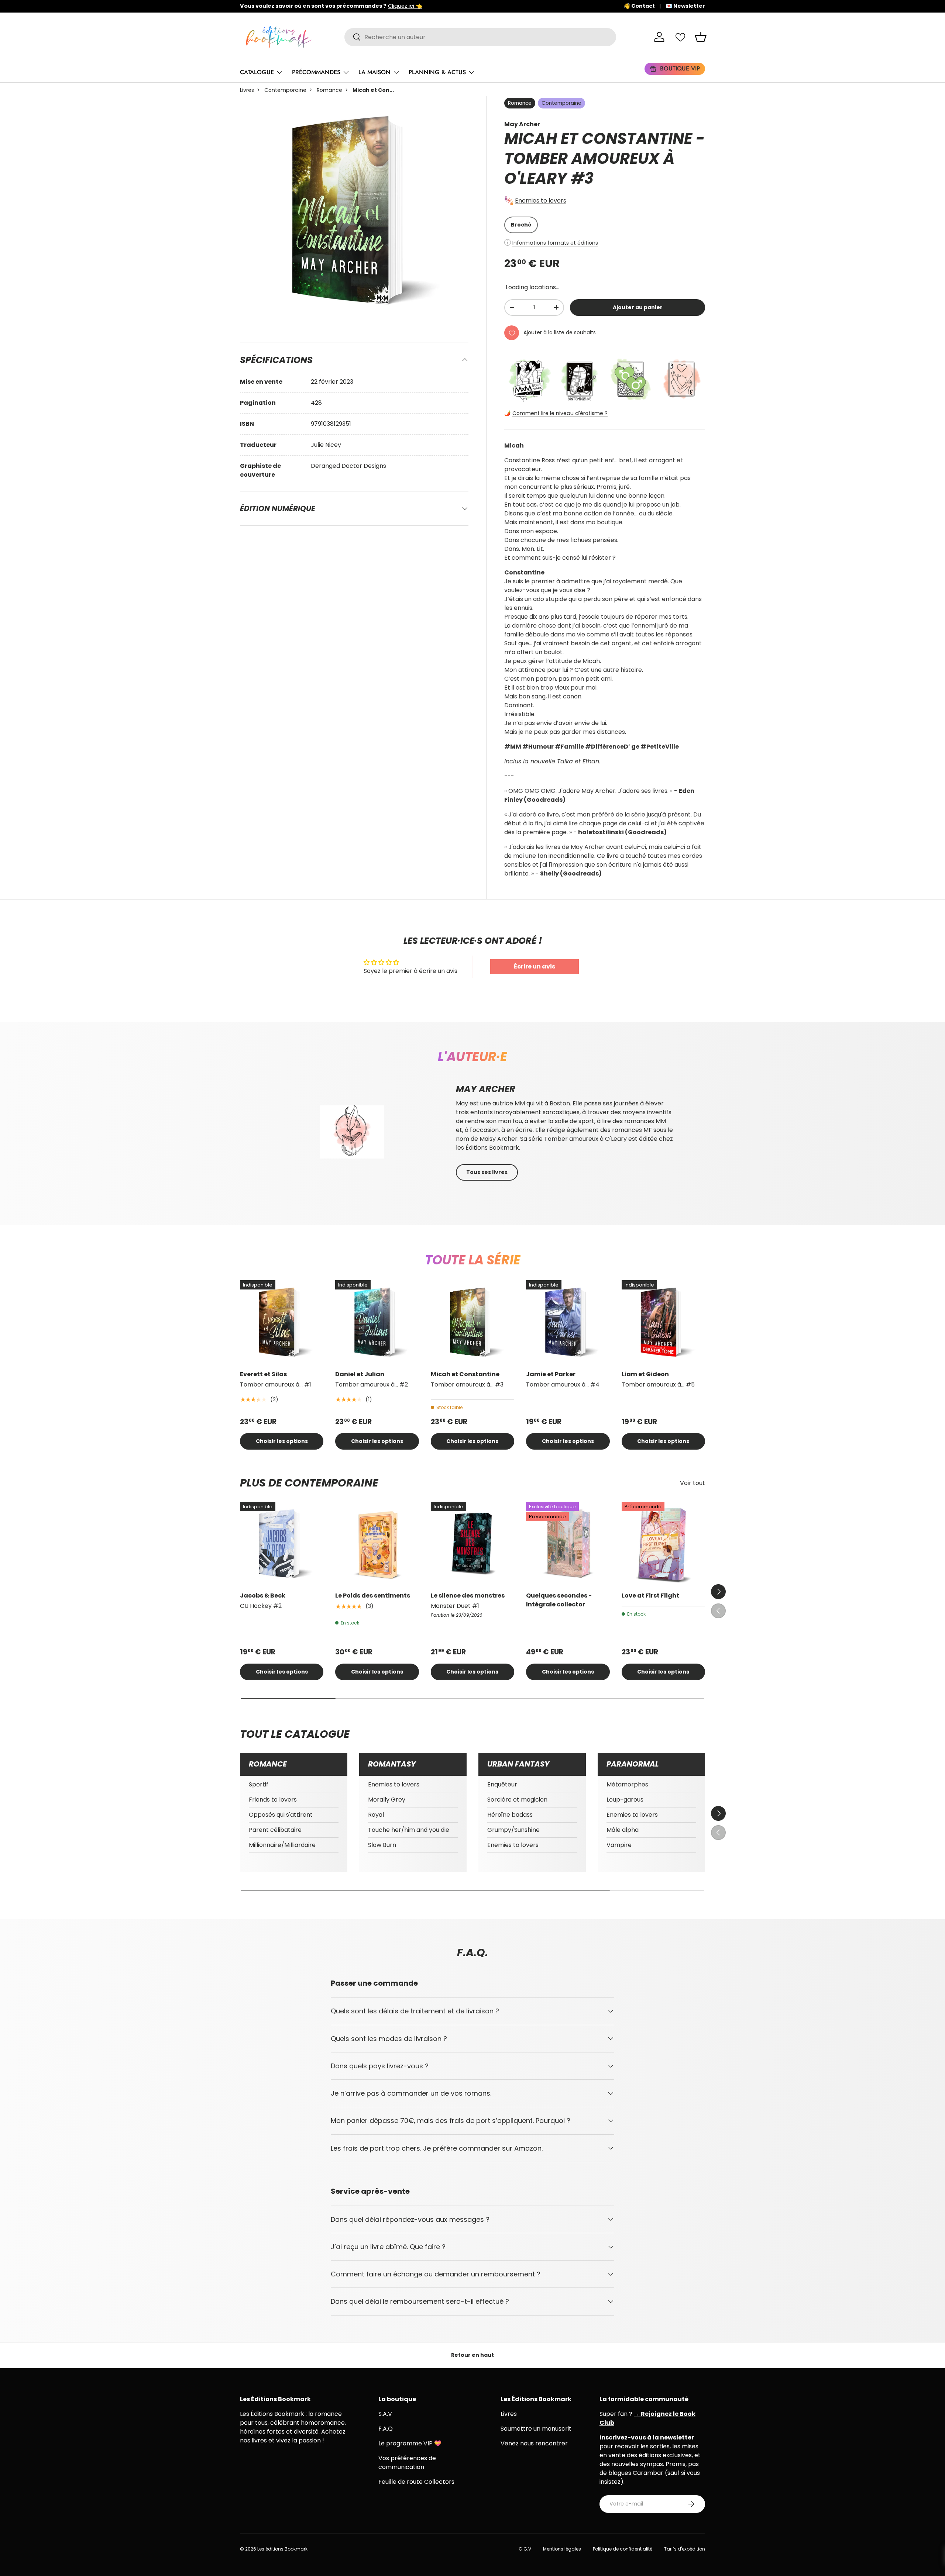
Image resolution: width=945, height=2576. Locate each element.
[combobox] (480, 37)
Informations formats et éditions (555, 243)
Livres (247, 90)
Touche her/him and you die (409, 1830)
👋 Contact (639, 6)
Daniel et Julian (360, 1374)
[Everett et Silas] (282, 1322)
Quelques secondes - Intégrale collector (559, 1600)
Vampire (619, 1845)
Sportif (259, 1784)
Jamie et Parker (551, 1374)
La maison (374, 72)
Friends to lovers (273, 1800)
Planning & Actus (437, 72)
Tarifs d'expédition (685, 2549)
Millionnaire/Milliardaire (282, 1845)
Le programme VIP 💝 (410, 2443)
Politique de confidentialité (623, 2549)
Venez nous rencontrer (534, 2443)
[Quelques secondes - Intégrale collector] (568, 1544)
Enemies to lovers (541, 201)
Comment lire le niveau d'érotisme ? (560, 413)
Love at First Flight (650, 1596)
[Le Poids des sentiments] (377, 1544)
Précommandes (316, 72)
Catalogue (257, 72)
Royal (376, 1815)
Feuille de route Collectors (416, 2482)
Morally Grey (387, 1800)
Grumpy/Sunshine (513, 1830)
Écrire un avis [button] (535, 966)
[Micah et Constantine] (472, 1322)
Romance (329, 90)
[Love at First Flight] (663, 1544)
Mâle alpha (623, 1830)
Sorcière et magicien (517, 1800)
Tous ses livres (487, 1172)
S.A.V (385, 2414)
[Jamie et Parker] (568, 1322)
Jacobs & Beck (263, 1596)
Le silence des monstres (468, 1596)
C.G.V (525, 2549)
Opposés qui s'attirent (281, 1815)
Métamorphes (627, 1784)
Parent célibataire (275, 1830)
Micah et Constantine (465, 1374)
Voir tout (693, 1483)
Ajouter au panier (638, 307)
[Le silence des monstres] (472, 1544)
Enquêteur (502, 1784)
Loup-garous (625, 1800)
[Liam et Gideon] (663, 1322)
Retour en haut (472, 2355)
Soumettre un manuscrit (536, 2429)
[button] (701, 37)
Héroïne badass (510, 1815)
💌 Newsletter (685, 6)
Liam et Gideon (645, 1374)
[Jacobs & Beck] (282, 1544)
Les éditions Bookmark (282, 2549)
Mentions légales (562, 2549)
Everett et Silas (263, 1374)
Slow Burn (382, 1845)
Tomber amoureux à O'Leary (590, 168)
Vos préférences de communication (407, 2463)
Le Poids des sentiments (373, 1596)
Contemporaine (285, 90)
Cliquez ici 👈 (470, 6)
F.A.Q (386, 2429)
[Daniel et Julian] (377, 1322)
